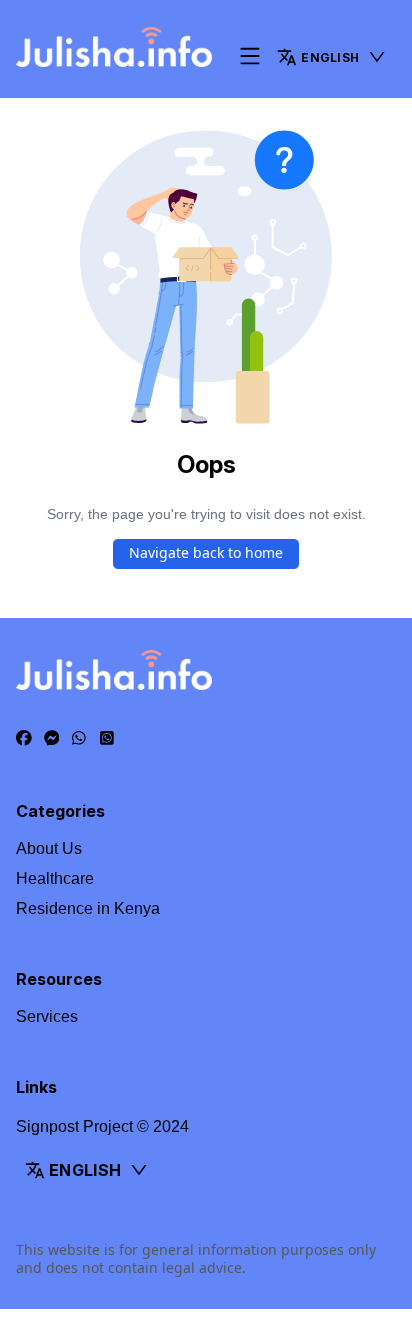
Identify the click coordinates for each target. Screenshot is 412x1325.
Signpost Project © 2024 (102, 1126)
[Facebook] (24, 739)
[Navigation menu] (250, 57)
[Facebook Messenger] (52, 739)
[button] (332, 57)
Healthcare (55, 878)
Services (47, 1016)
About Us (49, 848)
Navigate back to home (206, 552)
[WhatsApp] (79, 739)
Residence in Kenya (88, 908)
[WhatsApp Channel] (107, 739)
